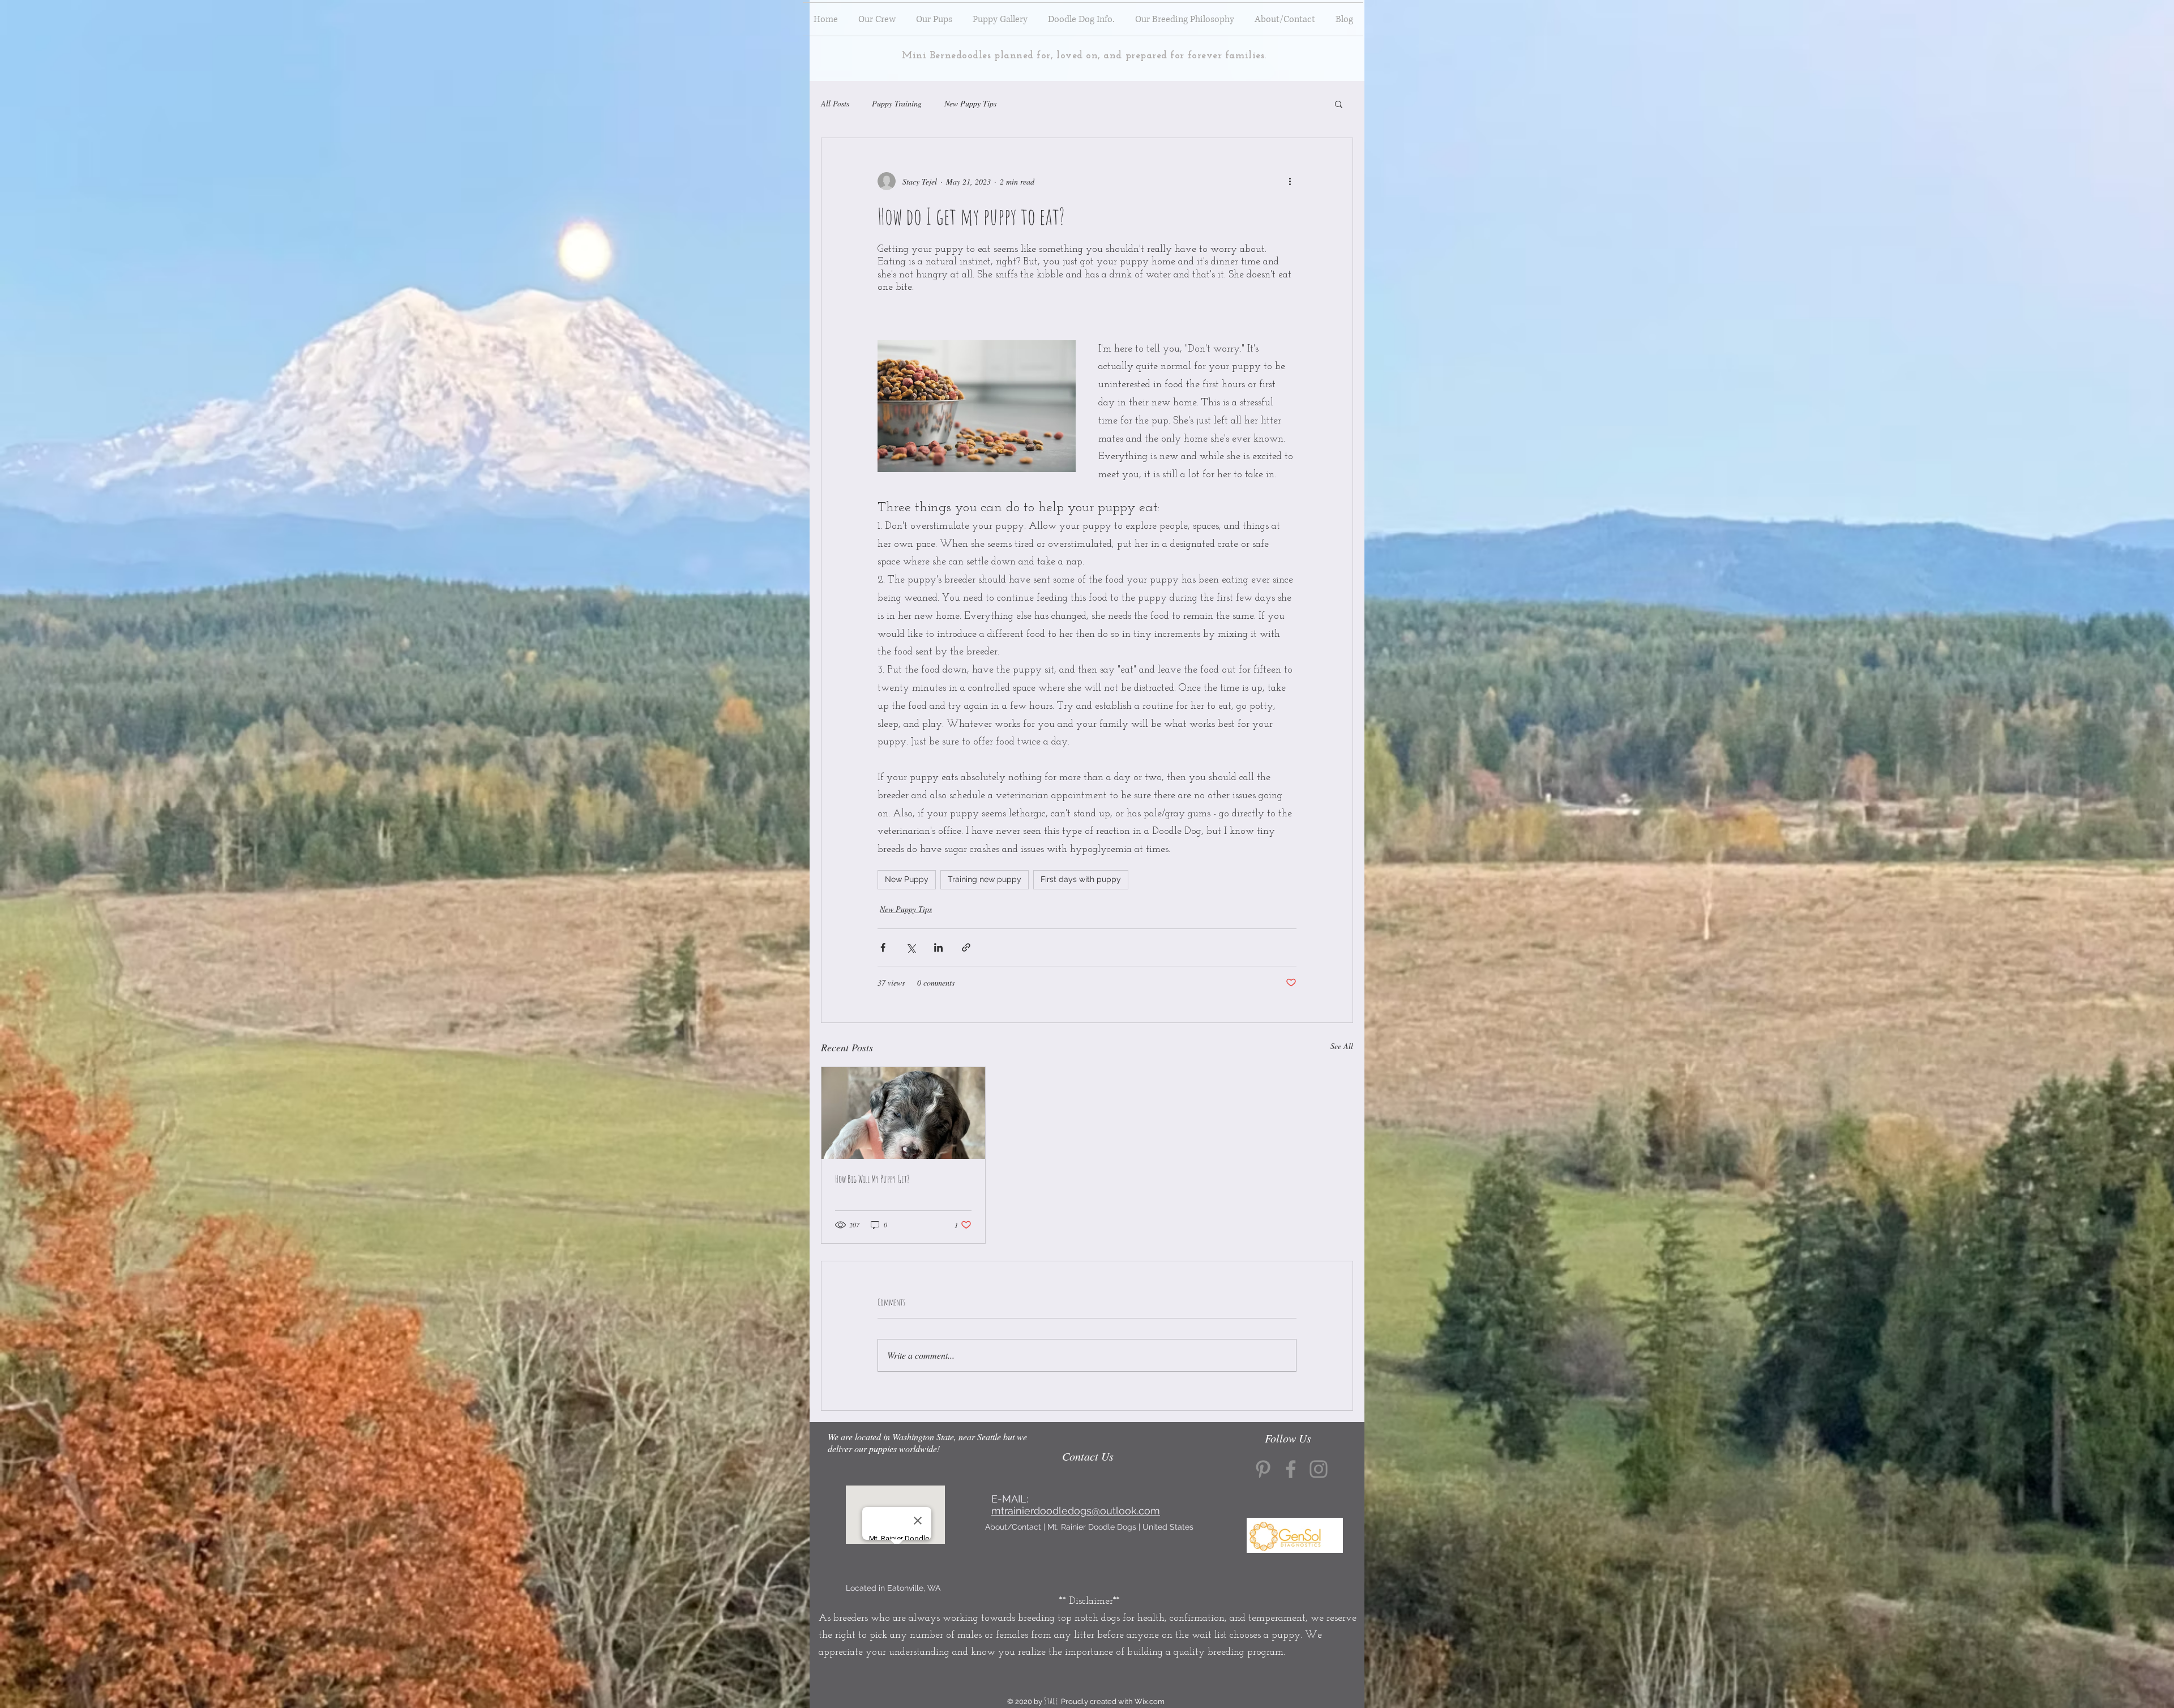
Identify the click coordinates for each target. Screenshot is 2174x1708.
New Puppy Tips (970, 103)
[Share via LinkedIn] (938, 947)
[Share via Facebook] (883, 947)
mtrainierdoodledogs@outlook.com (1076, 1511)
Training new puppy (985, 879)
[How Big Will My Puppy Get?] (903, 1113)
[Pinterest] (1263, 1469)
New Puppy (907, 879)
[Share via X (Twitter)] (911, 947)
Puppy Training (897, 103)
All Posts (835, 103)
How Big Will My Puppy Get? (872, 1179)
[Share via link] (966, 947)
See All (1342, 1046)
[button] (1339, 104)
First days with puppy (1081, 879)
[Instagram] (1319, 1469)
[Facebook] (1291, 1469)
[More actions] (1290, 181)
